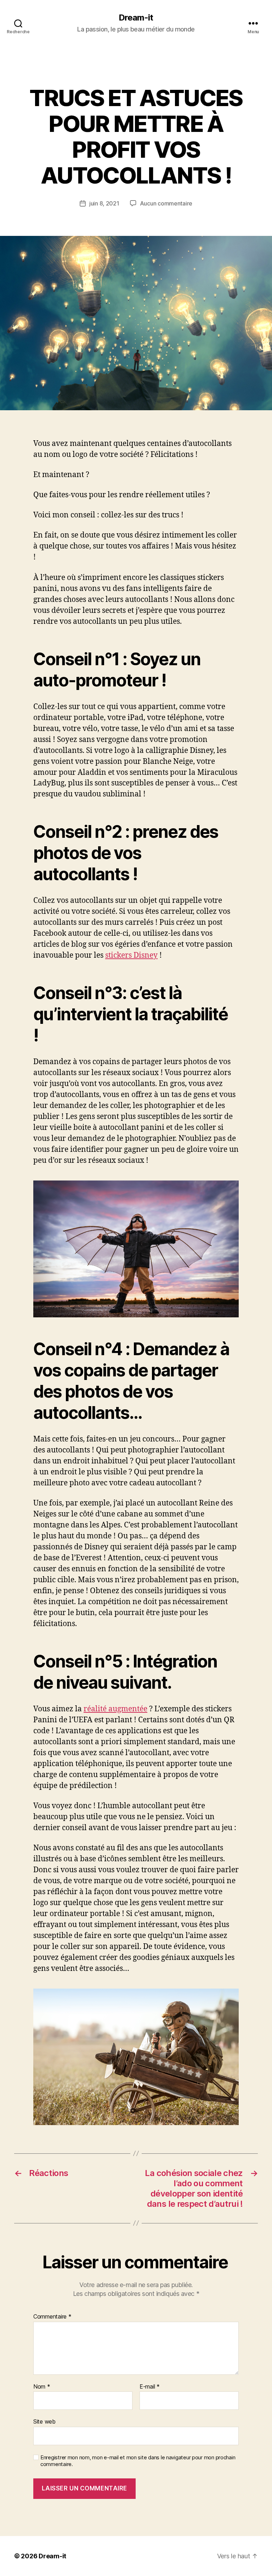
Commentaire (52, 2317)
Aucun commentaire (166, 203)
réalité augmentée (115, 1709)
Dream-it (136, 18)
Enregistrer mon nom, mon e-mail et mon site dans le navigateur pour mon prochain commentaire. (138, 2461)
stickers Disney (131, 955)
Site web (44, 2421)
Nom (42, 2387)
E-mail (150, 2387)
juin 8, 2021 (104, 203)
